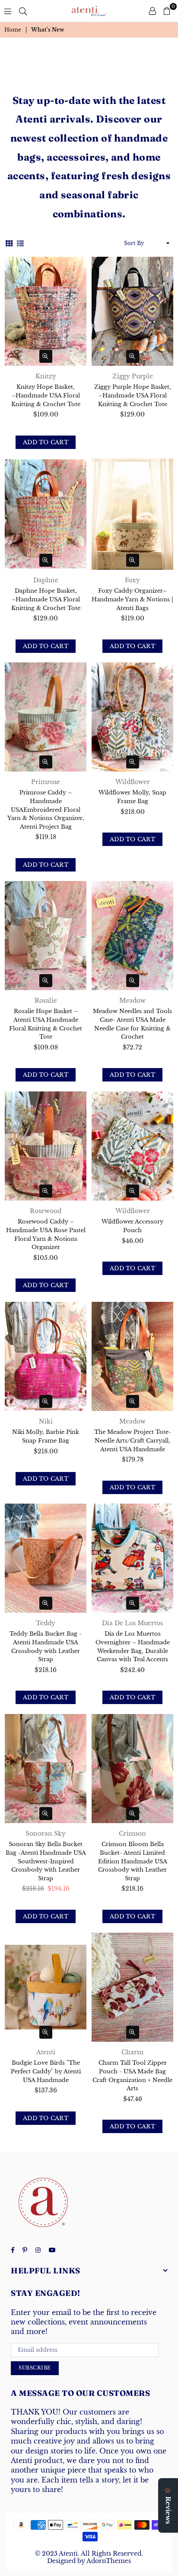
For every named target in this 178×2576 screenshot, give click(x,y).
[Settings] (153, 11)
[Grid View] (9, 243)
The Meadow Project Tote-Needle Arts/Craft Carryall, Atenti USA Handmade (133, 1440)
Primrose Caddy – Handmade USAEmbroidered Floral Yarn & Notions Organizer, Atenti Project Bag (46, 809)
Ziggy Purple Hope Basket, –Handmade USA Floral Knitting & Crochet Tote (133, 395)
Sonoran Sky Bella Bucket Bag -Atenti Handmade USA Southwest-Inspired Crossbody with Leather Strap (46, 1861)
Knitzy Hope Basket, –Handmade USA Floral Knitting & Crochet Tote (46, 395)
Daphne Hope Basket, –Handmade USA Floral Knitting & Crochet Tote (46, 599)
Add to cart (46, 442)
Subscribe (35, 2368)
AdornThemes (109, 2561)
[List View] (20, 243)
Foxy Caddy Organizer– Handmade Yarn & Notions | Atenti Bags (132, 599)
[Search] (23, 11)
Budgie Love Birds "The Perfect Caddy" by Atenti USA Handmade (46, 2071)
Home (13, 30)
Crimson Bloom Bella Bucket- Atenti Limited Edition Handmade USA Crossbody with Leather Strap (133, 1861)
